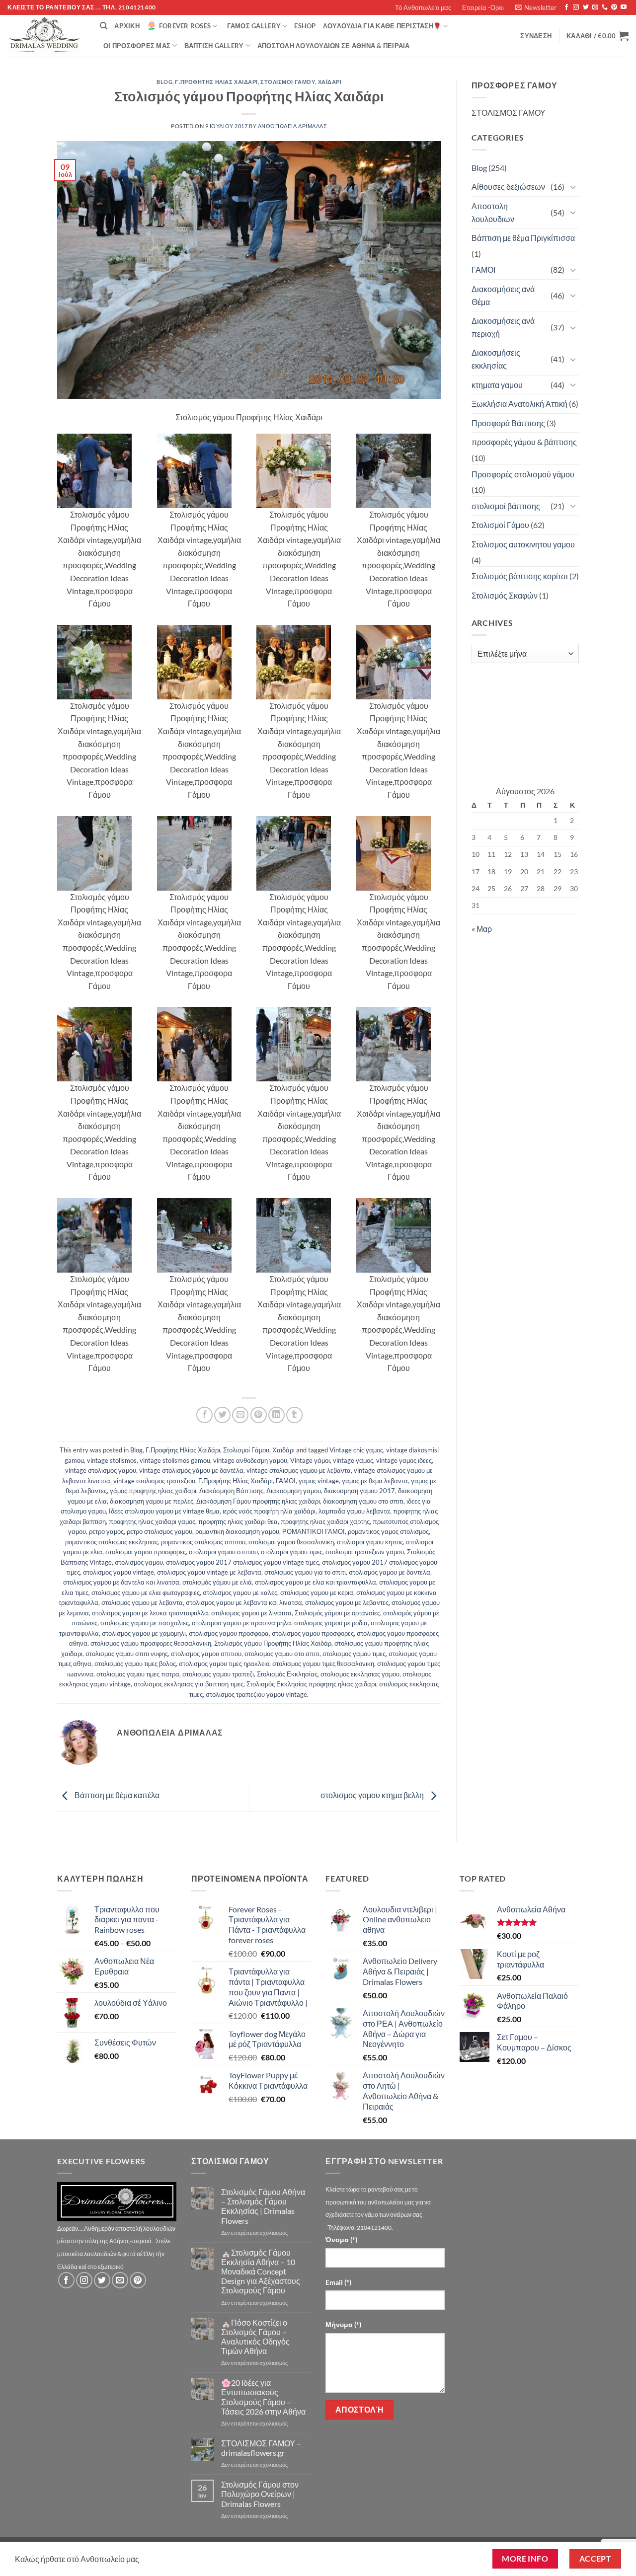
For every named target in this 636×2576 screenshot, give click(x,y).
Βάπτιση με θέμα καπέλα (116, 1795)
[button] (536, 7)
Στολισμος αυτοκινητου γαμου (523, 544)
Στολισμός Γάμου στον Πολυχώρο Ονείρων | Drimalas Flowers (260, 2494)
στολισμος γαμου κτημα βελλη (373, 1795)
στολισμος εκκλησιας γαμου (360, 1674)
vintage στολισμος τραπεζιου (154, 1481)
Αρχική (127, 26)
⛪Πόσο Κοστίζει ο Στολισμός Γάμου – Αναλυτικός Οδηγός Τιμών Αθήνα (255, 2337)
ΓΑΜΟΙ (286, 1481)
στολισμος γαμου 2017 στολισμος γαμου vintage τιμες (242, 1562)
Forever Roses (185, 26)
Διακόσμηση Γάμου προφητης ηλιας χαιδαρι (258, 1501)
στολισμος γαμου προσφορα (229, 1633)
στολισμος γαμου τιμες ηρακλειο (224, 1664)
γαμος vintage (319, 1481)
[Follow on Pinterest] (614, 7)
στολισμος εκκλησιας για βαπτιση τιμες (189, 1684)
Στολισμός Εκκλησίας (287, 1674)
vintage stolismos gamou (175, 1460)
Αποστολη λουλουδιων (493, 212)
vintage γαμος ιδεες (404, 1460)
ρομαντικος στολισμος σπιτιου (203, 1542)
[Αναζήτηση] (104, 26)
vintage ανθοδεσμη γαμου (250, 1460)
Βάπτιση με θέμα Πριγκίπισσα (523, 238)
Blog (164, 82)
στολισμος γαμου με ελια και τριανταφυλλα (316, 1582)
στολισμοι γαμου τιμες (292, 1552)
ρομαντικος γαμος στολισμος (388, 1531)
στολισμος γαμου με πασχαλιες (145, 1623)
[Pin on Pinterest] (259, 1415)
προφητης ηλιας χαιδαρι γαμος (152, 1521)
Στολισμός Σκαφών (505, 595)
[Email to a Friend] (240, 1415)
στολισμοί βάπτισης (506, 506)
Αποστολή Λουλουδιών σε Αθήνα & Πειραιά (334, 46)
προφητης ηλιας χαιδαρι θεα (238, 1521)
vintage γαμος (353, 1460)
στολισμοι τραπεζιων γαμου (365, 1552)
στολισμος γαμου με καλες (240, 1592)
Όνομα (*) (341, 2239)
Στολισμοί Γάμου (288, 82)
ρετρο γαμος (106, 1531)
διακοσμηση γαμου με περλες (152, 1501)
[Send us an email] (595, 7)
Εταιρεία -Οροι (483, 7)
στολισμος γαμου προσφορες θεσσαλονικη (151, 1643)
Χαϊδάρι (330, 82)
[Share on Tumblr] (294, 1415)
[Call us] (605, 7)
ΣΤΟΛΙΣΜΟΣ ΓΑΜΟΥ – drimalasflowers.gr (261, 2448)
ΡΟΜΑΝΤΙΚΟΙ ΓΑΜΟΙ (314, 1531)
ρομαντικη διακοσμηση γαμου (237, 1531)
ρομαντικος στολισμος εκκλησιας (112, 1542)
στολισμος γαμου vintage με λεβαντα (209, 1572)
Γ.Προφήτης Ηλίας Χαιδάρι (216, 82)
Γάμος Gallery (254, 26)
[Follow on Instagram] (576, 7)
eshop (305, 26)
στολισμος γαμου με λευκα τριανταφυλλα (150, 1613)
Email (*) (338, 2282)
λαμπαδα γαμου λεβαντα (354, 1511)
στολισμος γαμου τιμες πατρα (138, 1674)
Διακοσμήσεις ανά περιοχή (503, 327)
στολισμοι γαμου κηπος (370, 1542)
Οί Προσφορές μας (137, 46)
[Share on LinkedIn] (277, 1415)
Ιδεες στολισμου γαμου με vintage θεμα (164, 1511)
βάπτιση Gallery (214, 46)
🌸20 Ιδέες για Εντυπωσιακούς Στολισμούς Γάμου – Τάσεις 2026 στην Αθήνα (263, 2397)
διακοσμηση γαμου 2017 (359, 1491)
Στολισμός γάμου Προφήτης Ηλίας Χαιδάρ (273, 1643)
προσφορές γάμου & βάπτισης (524, 442)
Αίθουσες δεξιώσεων (508, 187)
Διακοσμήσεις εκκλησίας (496, 359)
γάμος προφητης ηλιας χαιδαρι (153, 1491)
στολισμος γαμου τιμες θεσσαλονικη (323, 1664)
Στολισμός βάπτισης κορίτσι (520, 576)
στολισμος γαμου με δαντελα (390, 1572)
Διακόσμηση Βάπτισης (231, 1491)
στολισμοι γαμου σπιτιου (223, 1552)
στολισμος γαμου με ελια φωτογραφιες (146, 1592)
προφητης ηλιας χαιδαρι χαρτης (325, 1521)
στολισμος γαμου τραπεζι (218, 1674)
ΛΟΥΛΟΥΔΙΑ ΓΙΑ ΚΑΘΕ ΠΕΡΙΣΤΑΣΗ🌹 (382, 26)
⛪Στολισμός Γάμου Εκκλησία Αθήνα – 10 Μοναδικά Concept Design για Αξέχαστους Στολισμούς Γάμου (261, 2272)
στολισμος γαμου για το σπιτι (305, 1572)
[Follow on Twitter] (586, 7)
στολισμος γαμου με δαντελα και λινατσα (121, 1582)
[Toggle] (573, 187)
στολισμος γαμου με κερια (317, 1592)
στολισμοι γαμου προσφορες (146, 1552)
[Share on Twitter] (222, 1415)
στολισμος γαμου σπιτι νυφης (127, 1654)
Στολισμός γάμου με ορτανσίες (337, 1613)
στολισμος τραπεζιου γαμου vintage (256, 1694)
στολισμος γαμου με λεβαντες (347, 1602)
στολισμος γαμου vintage (119, 1572)
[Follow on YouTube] (624, 7)
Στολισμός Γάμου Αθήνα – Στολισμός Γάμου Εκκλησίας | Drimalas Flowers (263, 2206)
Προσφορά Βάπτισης (508, 423)
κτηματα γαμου (497, 385)
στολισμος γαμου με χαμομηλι (144, 1633)
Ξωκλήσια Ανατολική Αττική (519, 404)
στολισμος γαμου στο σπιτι (282, 1654)
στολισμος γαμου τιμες (354, 1654)
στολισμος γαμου (139, 1562)
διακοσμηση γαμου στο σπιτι (363, 1501)
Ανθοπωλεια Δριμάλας (293, 126)
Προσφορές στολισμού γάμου (523, 474)
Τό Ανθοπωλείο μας (423, 7)
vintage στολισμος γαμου (101, 1470)
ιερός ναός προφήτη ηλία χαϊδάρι (269, 1511)
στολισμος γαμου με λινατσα (251, 1613)
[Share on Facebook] (204, 1415)
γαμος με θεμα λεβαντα (375, 1481)
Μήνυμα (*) (343, 2324)
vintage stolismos (112, 1460)
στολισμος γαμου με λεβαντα (142, 1602)
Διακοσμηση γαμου (294, 1491)
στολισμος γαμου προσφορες (313, 1633)
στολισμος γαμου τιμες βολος (135, 1664)
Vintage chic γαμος (356, 1450)
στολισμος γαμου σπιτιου (206, 1654)
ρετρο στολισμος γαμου (159, 1531)
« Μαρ (482, 929)
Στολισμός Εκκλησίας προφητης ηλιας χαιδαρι (311, 1684)
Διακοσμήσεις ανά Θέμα (503, 295)
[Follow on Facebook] (566, 7)
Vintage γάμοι (310, 1460)
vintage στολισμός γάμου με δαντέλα (191, 1470)
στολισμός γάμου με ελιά (217, 1582)
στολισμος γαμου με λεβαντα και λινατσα (244, 1602)
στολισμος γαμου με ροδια (331, 1623)
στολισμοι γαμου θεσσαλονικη (291, 1542)
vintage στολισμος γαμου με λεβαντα (299, 1470)
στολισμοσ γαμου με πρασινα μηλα (241, 1623)
